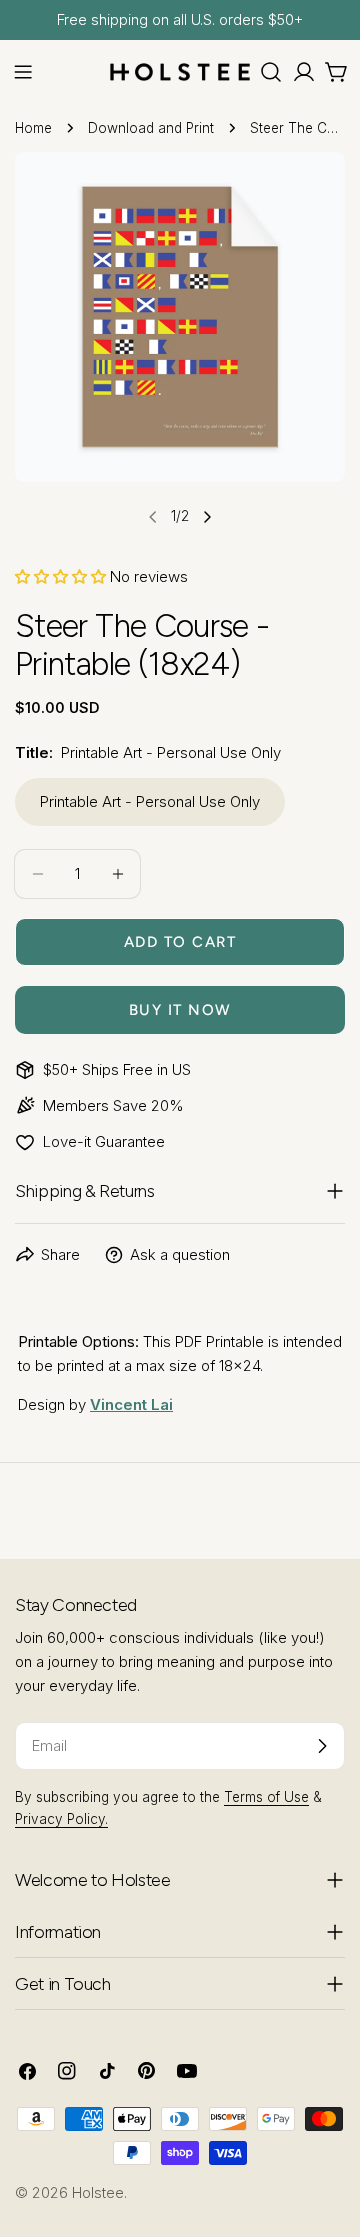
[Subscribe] (322, 1746)
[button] (60, 576)
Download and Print (151, 128)
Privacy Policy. (61, 1819)
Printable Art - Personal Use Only (150, 801)
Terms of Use (266, 1797)
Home (33, 128)
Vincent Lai (131, 1404)
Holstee (98, 2192)
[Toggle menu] (23, 72)
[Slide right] (207, 517)
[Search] (271, 72)
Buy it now (180, 1010)
